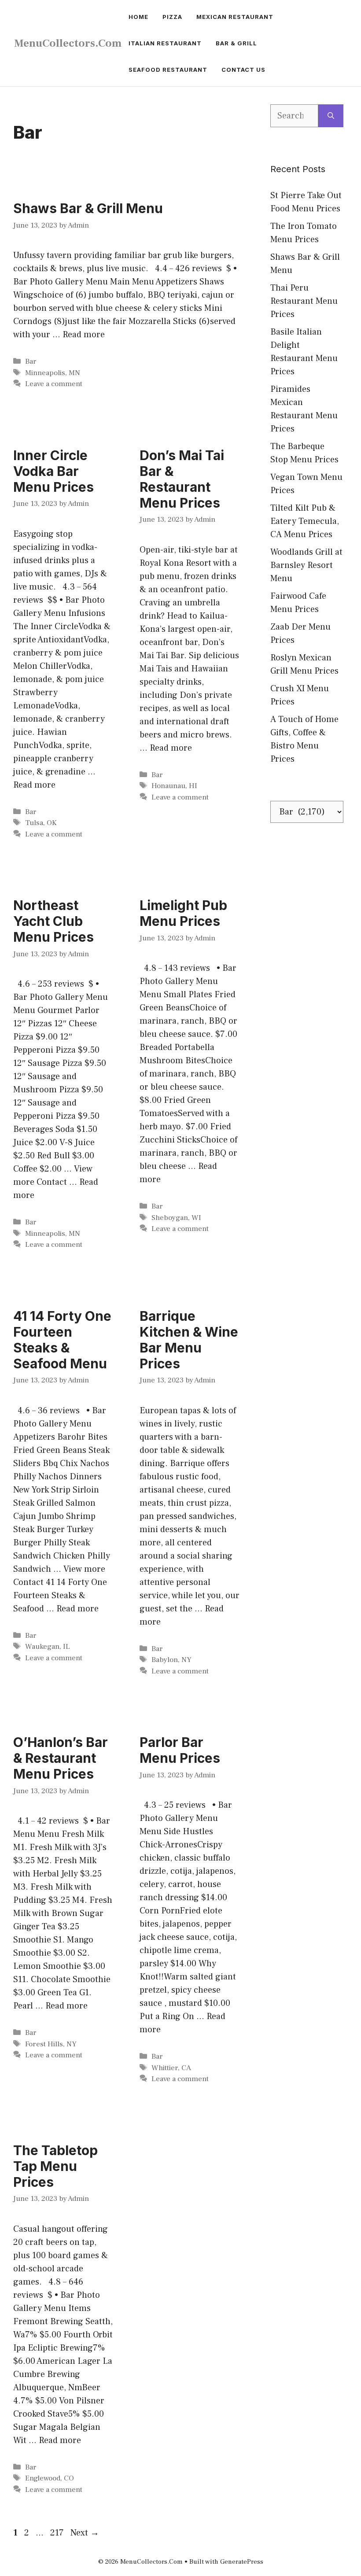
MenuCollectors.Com (68, 43)
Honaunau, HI (174, 786)
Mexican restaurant (235, 17)
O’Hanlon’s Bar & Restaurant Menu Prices (61, 1758)
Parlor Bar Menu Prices (180, 1750)
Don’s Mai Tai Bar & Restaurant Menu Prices (182, 479)
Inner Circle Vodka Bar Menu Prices (53, 471)
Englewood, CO (50, 2478)
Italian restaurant (165, 43)
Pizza (172, 17)
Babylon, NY (171, 1660)
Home (138, 17)
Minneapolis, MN (53, 373)
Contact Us (243, 70)
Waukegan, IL (48, 1647)
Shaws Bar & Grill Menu (88, 208)
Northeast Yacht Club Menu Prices (53, 921)
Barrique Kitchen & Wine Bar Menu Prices (189, 1340)
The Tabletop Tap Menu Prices (55, 2166)
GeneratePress (242, 2562)
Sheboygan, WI (176, 1218)
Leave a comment (54, 384)
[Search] (331, 116)
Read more (84, 335)
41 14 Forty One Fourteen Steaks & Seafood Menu (62, 1340)
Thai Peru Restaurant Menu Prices (304, 301)
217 (58, 2533)
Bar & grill (236, 43)
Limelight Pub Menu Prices (183, 913)
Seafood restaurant (168, 70)
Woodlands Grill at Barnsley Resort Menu (306, 565)
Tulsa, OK (41, 823)
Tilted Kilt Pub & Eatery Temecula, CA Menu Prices (305, 521)
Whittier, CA (171, 2068)
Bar (31, 361)
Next (85, 2533)
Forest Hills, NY (51, 2044)
